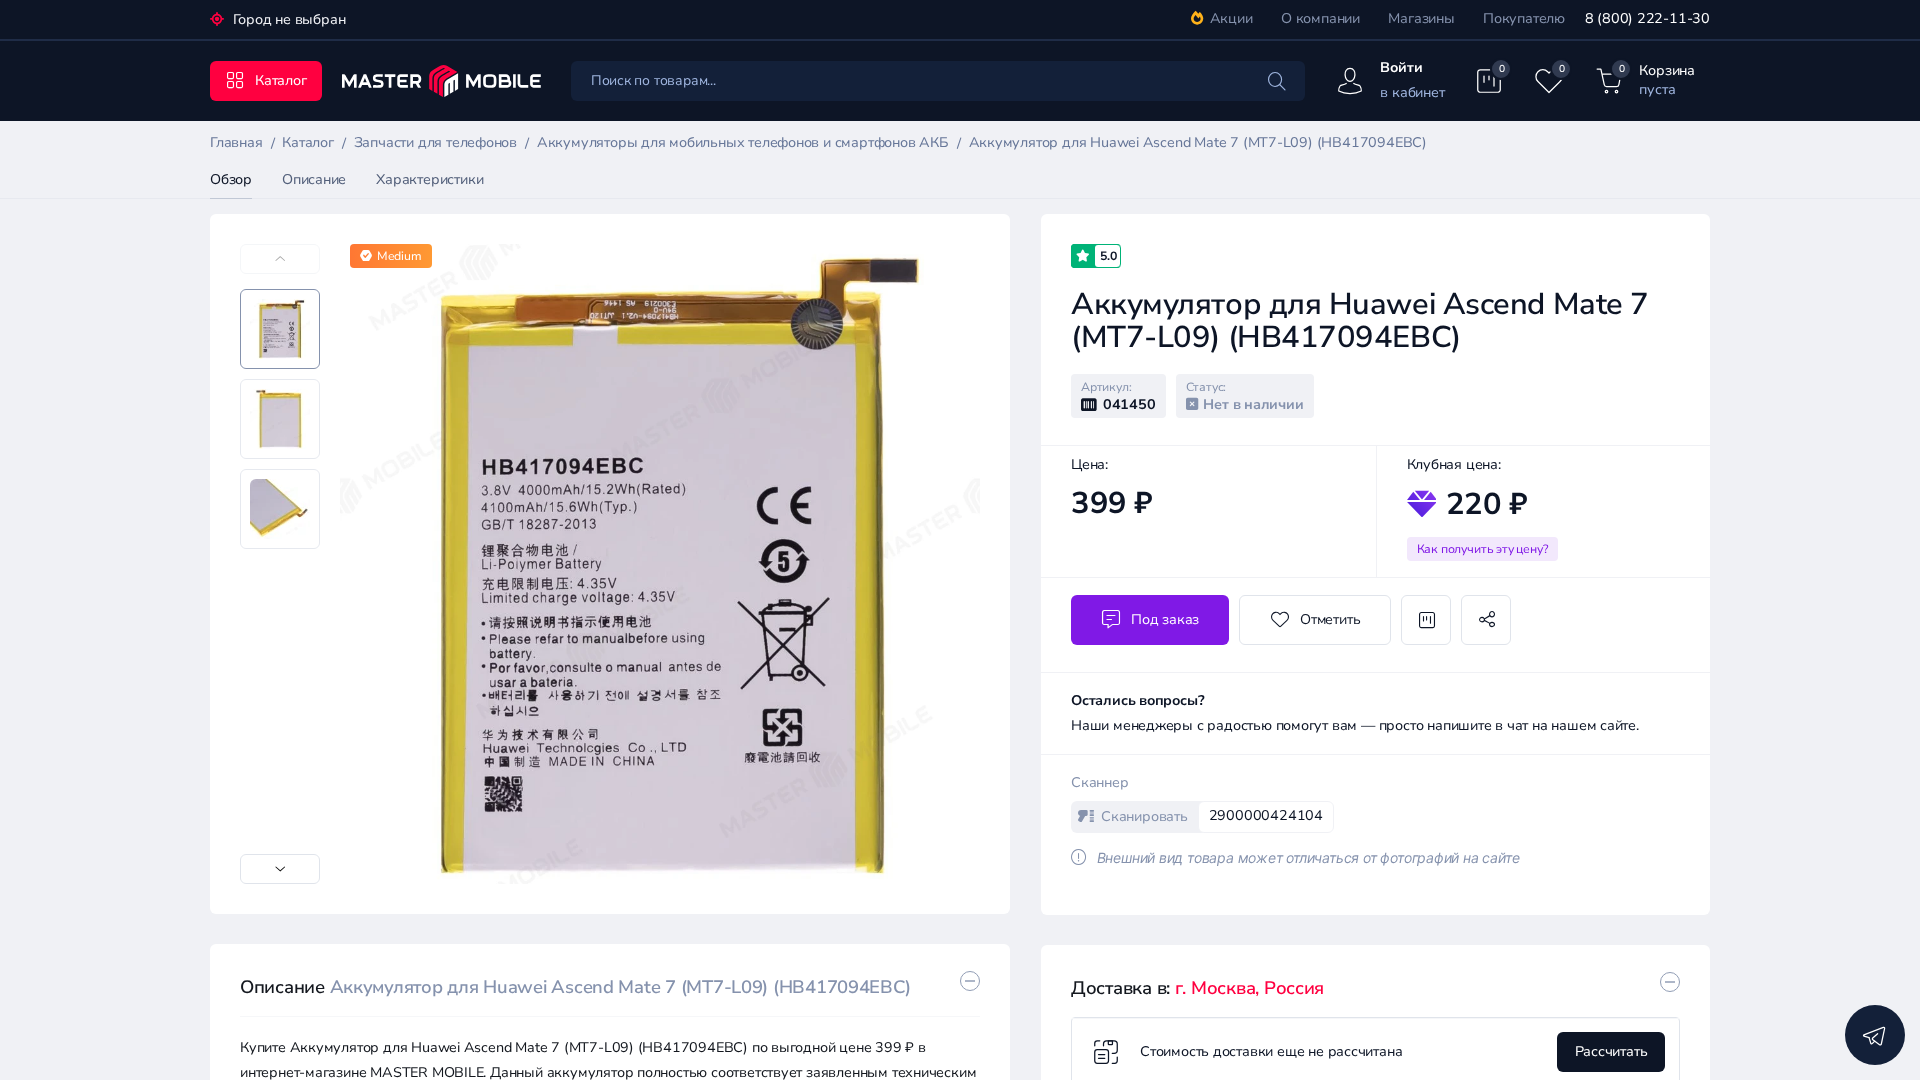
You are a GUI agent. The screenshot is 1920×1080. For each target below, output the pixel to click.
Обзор (231, 179)
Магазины (1421, 18)
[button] (280, 869)
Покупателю (1524, 18)
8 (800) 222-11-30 (1647, 18)
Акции (1231, 18)
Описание (314, 179)
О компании (1320, 18)
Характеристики (429, 179)
